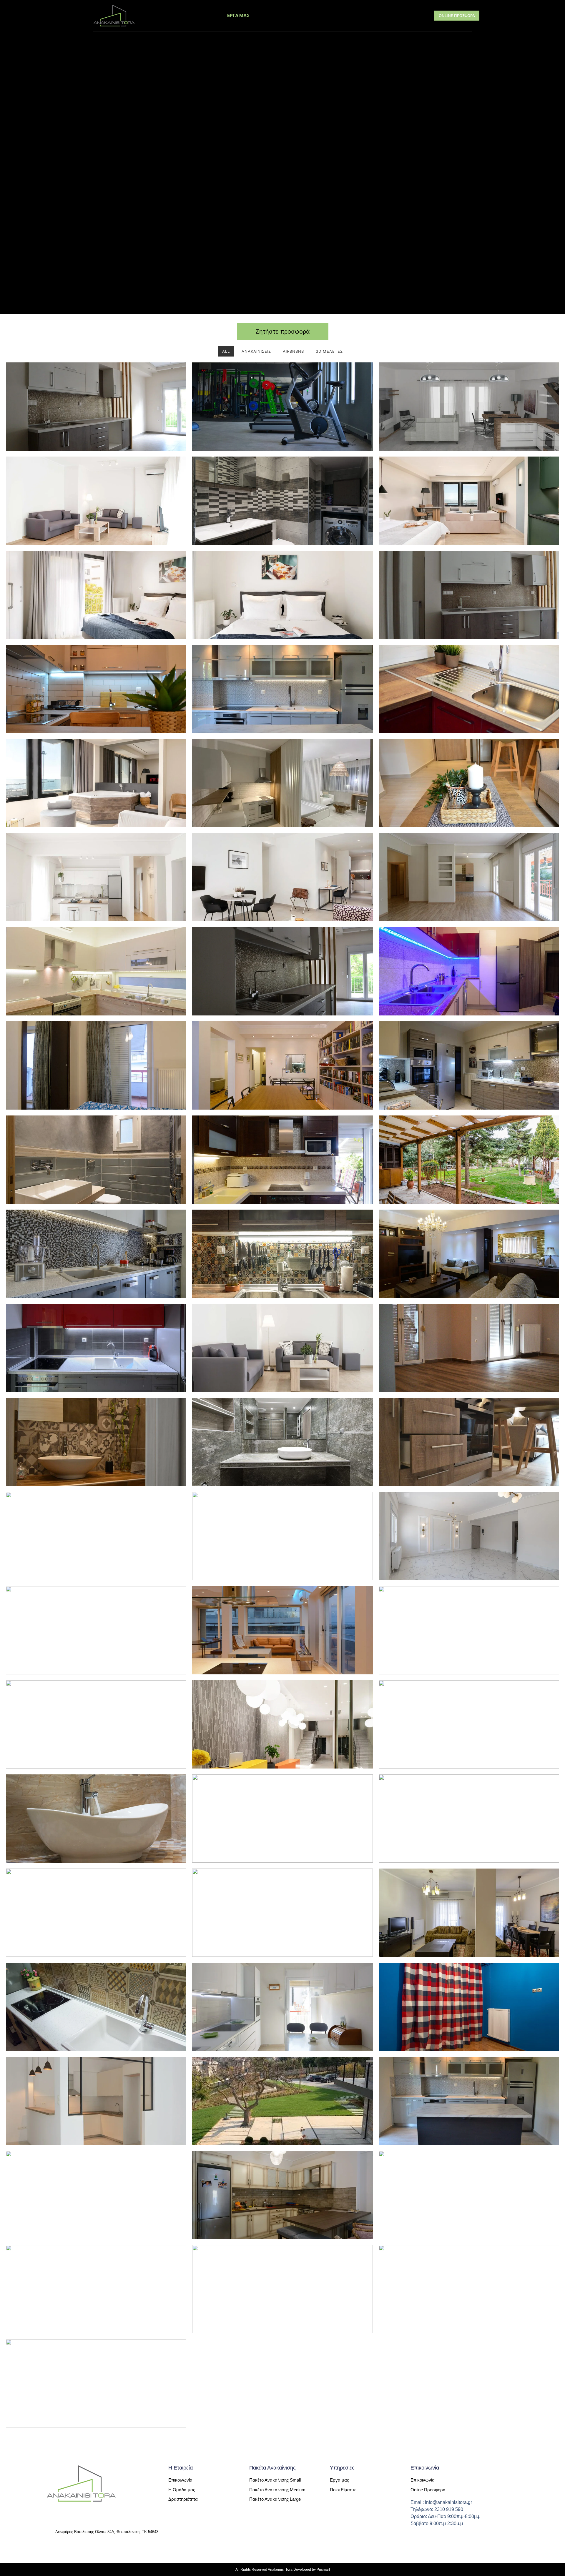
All (226, 351)
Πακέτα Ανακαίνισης (336, 15)
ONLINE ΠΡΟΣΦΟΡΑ (457, 16)
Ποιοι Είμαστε (194, 15)
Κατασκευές (280, 15)
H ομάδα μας (399, 15)
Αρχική (153, 15)
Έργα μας (238, 15)
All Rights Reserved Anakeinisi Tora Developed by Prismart (283, 2570)
